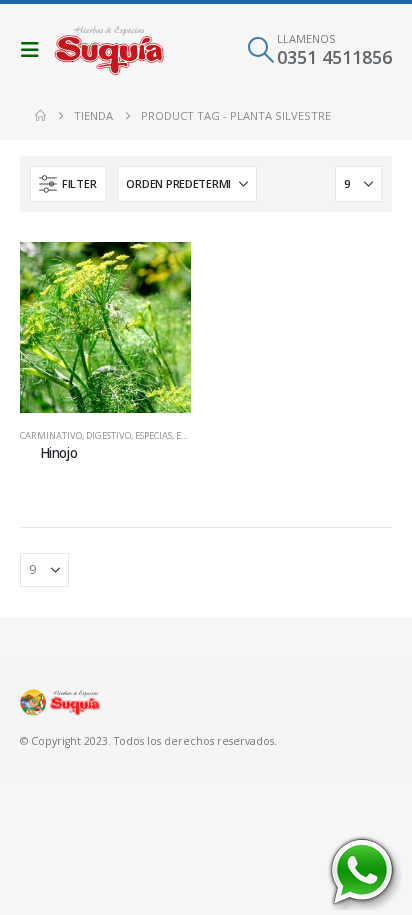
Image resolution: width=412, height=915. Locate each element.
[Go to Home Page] (40, 116)
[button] (35, 50)
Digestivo (108, 435)
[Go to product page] (105, 327)
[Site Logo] (109, 50)
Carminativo (51, 435)
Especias (153, 435)
